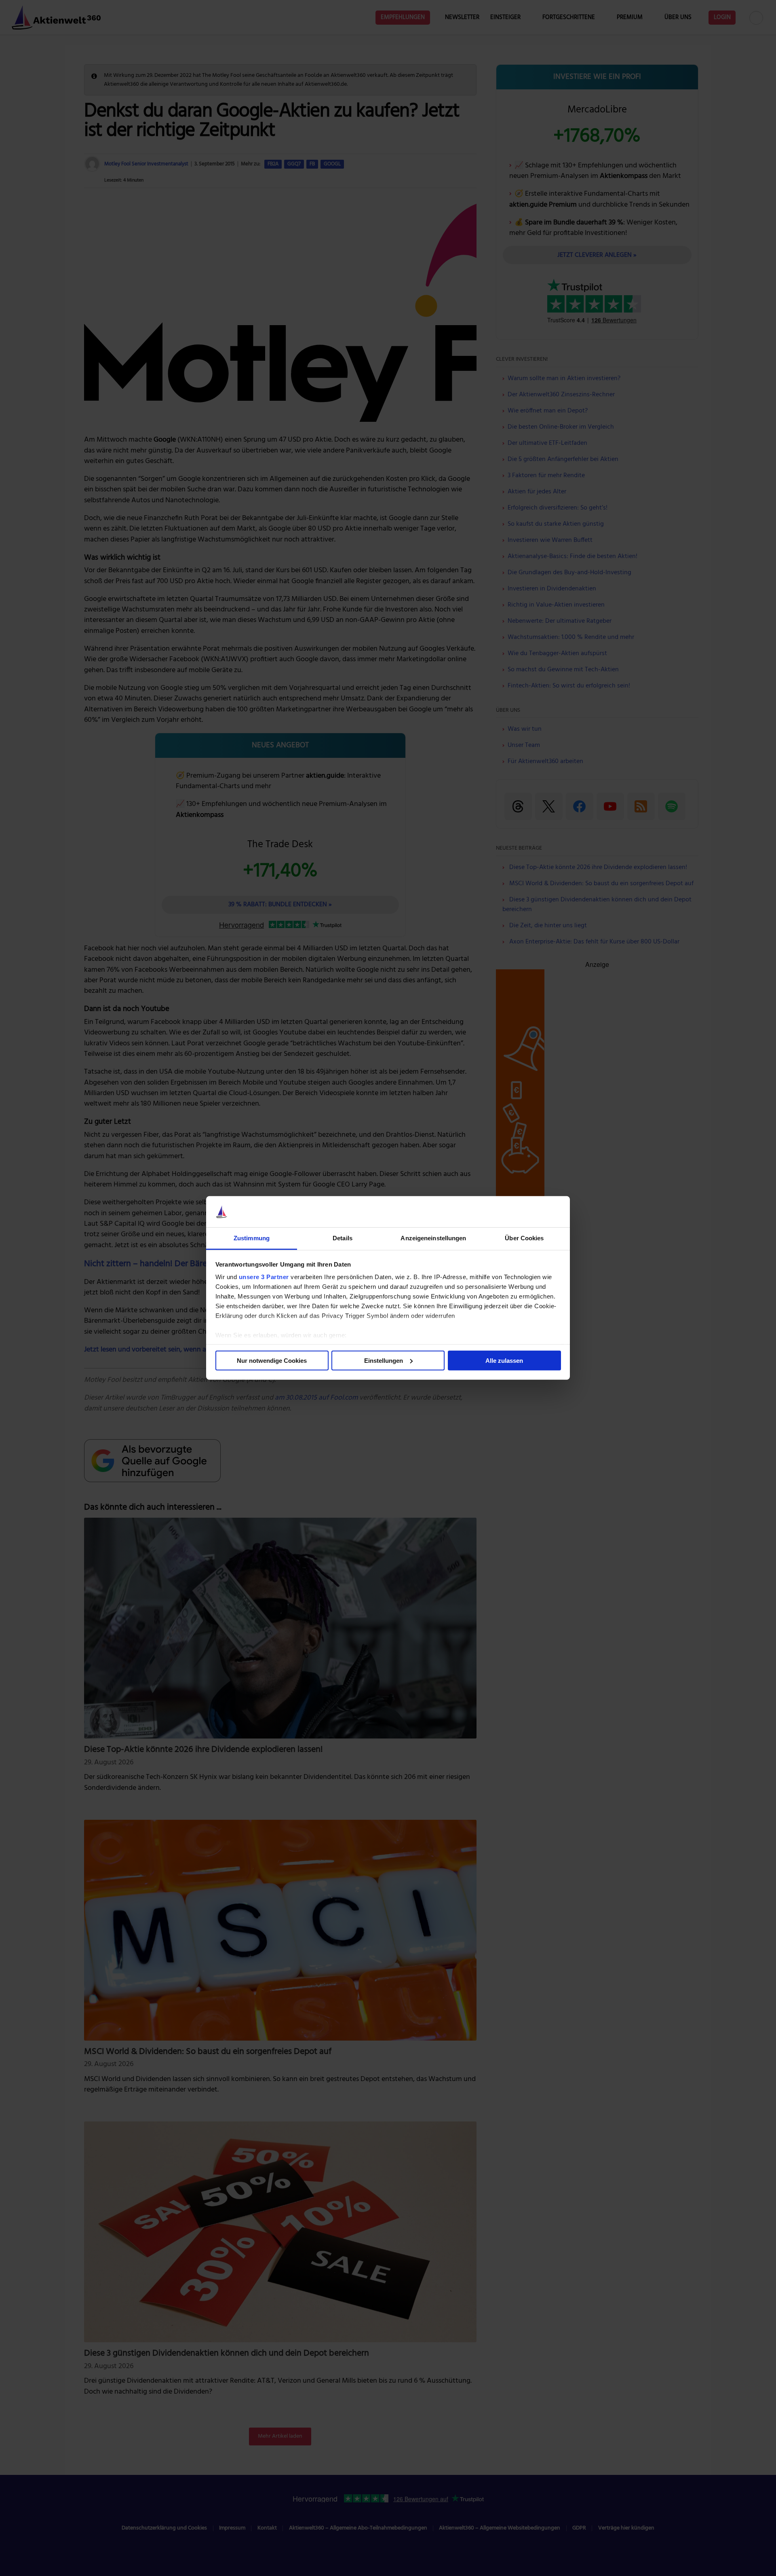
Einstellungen (384, 1361)
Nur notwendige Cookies (272, 1361)
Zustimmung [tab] (252, 1238)
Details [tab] (343, 1238)
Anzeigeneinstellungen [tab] (433, 1238)
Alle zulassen (504, 1361)
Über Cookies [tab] (524, 1238)
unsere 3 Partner (264, 1277)
